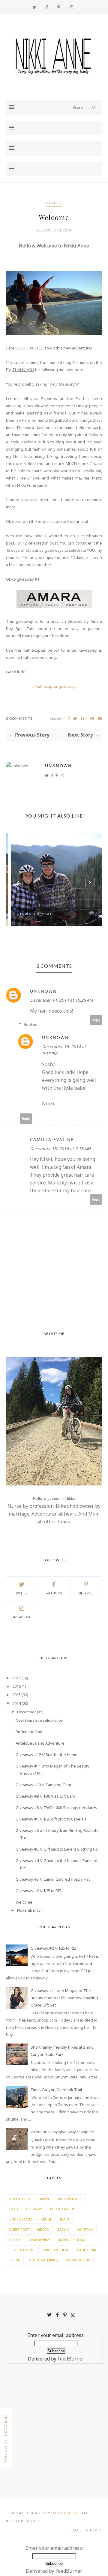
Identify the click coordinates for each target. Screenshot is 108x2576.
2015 (16, 1695)
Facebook (54, 1593)
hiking (15, 2260)
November (27, 1910)
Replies (30, 1024)
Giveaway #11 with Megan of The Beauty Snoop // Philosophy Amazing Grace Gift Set (64, 1998)
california (87, 2250)
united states (21, 2219)
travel (44, 2199)
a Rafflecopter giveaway (54, 686)
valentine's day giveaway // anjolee (62, 2132)
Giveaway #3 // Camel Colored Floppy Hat (53, 1879)
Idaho (65, 2219)
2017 (16, 1678)
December (27, 1712)
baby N (63, 2229)
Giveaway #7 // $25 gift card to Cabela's (51, 1819)
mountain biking (43, 2260)
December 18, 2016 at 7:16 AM (60, 1148)
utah (14, 2209)
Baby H (15, 2240)
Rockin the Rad (29, 1732)
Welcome (24, 1902)
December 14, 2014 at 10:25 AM (61, 1000)
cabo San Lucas (55, 2250)
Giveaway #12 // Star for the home (46, 1755)
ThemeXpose (66, 2513)
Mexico (43, 2229)
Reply (96, 1020)
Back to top (85, 2530)
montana (85, 2229)
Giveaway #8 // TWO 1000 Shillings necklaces (56, 1808)
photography (62, 2209)
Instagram (22, 1617)
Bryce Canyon (21, 2250)
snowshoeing (78, 2260)
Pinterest (86, 1593)
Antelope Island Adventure (40, 1743)
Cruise (46, 2219)
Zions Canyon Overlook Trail (56, 2090)
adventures (20, 2199)
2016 (16, 1686)
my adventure (70, 2199)
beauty (54, 203)
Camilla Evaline (52, 1139)
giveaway (34, 2209)
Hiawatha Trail (32, 914)
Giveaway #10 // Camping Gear (43, 1785)
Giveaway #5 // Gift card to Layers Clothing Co (57, 1849)
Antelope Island (72, 2240)
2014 (16, 1703)
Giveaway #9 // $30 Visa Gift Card (45, 1796)
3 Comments (19, 718)
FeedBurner (71, 2359)
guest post (19, 2229)
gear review (39, 2240)
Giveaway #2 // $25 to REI (39, 1891)
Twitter (22, 1593)
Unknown (58, 766)
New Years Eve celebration (39, 1720)
